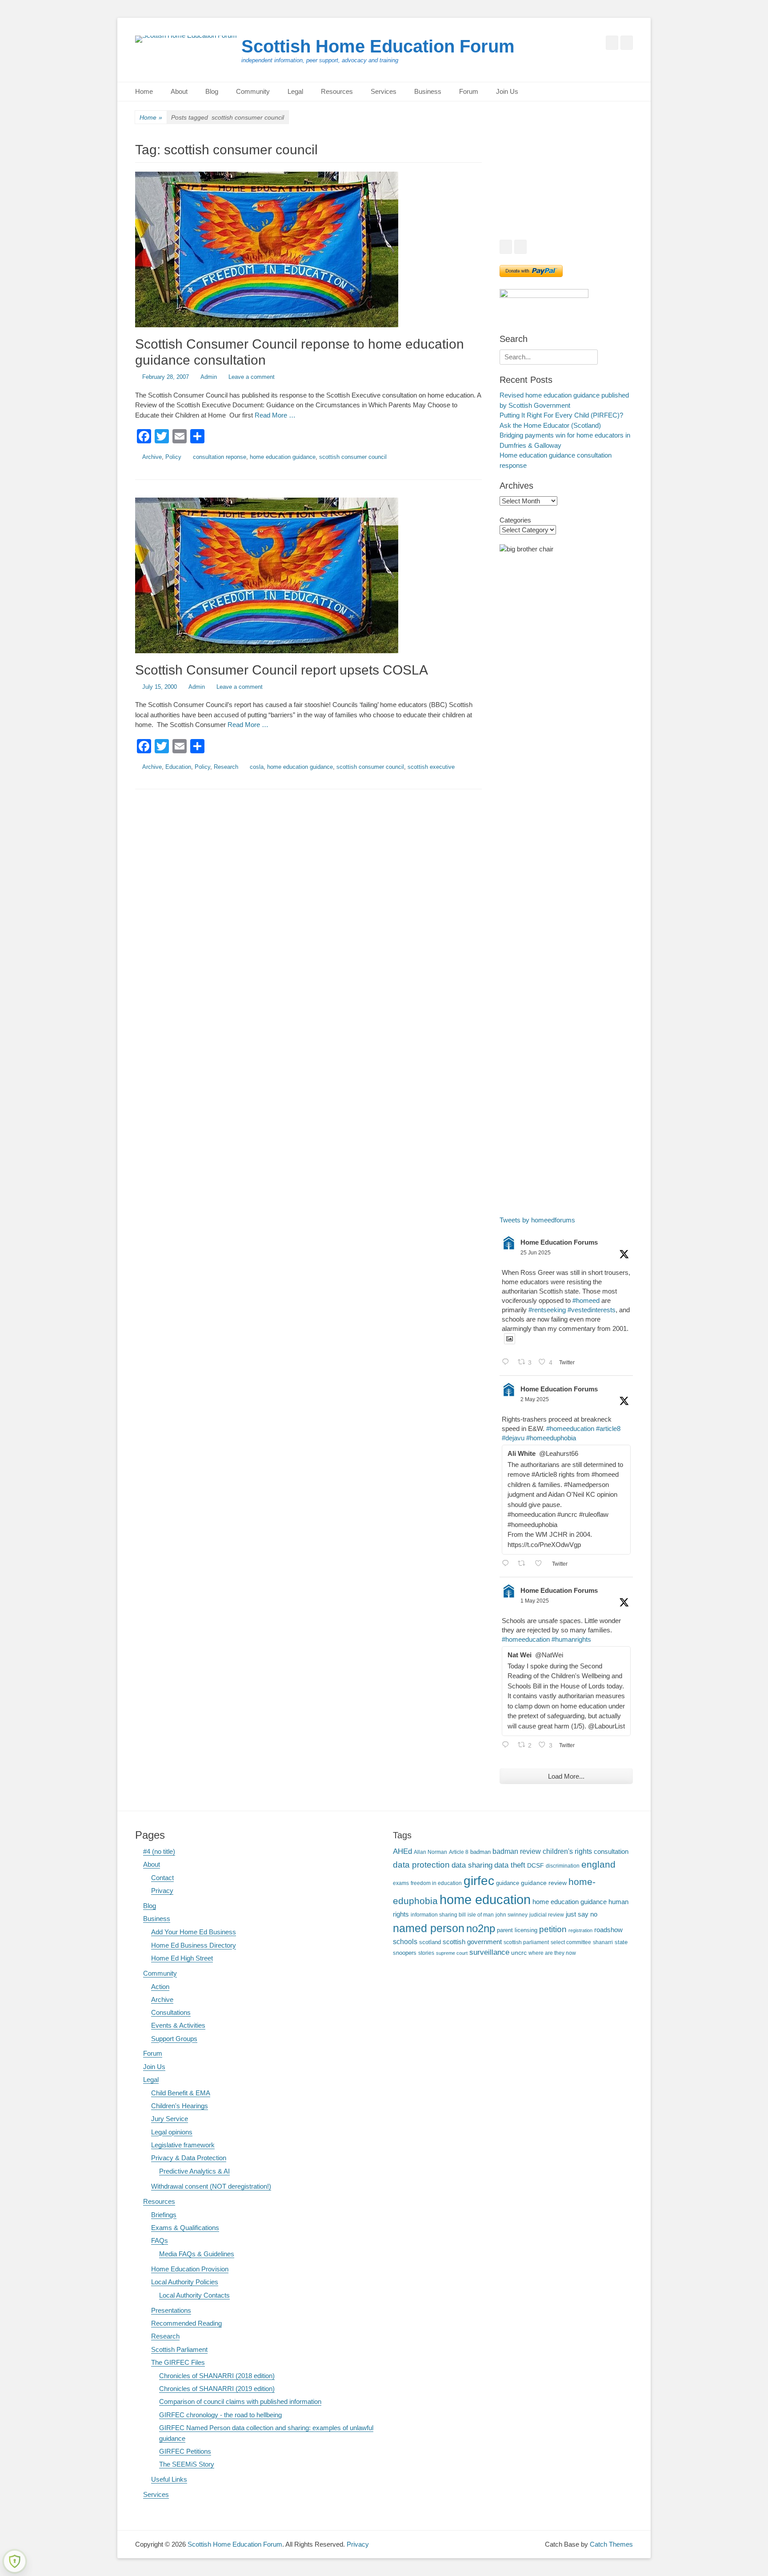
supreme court (452, 1953)
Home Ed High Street (182, 1958)
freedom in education (436, 1883)
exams (401, 1883)
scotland (430, 1942)
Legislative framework (183, 2145)
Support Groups (174, 2039)
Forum (469, 91)
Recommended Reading (186, 2323)
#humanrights (571, 1639)
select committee (571, 1942)
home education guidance (283, 457)
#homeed (586, 1300)
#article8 (608, 1429)
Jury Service (170, 2119)
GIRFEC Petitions (185, 2451)
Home (144, 91)
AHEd (402, 1851)
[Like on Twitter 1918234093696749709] (541, 1564)
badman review (517, 1851)
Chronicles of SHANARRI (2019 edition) (217, 2389)
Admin (209, 377)
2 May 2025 (535, 1399)
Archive (152, 457)
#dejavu (513, 1438)
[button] (513, 186)
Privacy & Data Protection (189, 2158)
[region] (566, 186)
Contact (162, 1878)
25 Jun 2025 (536, 1253)
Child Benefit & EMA (181, 2093)
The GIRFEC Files (178, 2362)
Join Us (507, 91)
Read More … (275, 415)
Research (226, 767)
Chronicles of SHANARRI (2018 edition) (217, 2376)
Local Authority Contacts (194, 2295)
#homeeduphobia (551, 1438)
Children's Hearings (180, 2106)
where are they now (552, 1953)
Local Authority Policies (185, 2282)
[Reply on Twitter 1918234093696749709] (508, 1564)
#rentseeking (547, 1310)
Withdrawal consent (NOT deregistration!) (211, 2186)
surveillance (489, 1952)
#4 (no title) (159, 1851)
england (598, 1864)
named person (429, 1928)
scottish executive (431, 767)
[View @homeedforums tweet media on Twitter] (510, 1339)
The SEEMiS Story (187, 2464)
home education (485, 1899)
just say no (582, 1914)
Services (384, 91)
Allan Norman (430, 1852)
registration (580, 1930)
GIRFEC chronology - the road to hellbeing (220, 2415)
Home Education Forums (559, 1242)
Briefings (164, 2215)
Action (160, 1987)
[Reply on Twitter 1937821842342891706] (508, 1363)
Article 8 (459, 1852)
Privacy (162, 1891)
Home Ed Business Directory (194, 1945)
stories (426, 1953)
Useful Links (169, 2479)
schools (405, 1942)
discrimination (563, 1866)
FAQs (160, 2240)
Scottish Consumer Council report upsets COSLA (282, 670)
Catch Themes (611, 2544)
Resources (337, 91)
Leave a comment (252, 377)
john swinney (512, 1915)
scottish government (472, 1942)
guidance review (544, 1883)
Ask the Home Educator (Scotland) (550, 425)
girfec (479, 1881)
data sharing (472, 1865)
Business (428, 91)
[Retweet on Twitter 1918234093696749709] (524, 1564)
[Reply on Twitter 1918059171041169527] (508, 1746)
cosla (257, 767)
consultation (611, 1852)
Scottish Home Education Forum (378, 46)
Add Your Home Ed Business (194, 1932)
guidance (508, 1883)
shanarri (603, 1942)
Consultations (171, 2012)
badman (480, 1852)
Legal (295, 91)
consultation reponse (220, 457)
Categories (515, 520)
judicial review (547, 1915)
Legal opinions (172, 2132)
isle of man (481, 1915)
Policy (173, 457)
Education (178, 767)
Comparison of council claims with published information (240, 2401)
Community (253, 91)
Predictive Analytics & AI (194, 2171)
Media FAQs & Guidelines (197, 2254)
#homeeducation (570, 1429)
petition (553, 1929)
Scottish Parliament (179, 2349)
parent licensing (517, 1930)
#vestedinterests (592, 1310)
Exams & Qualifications (185, 2228)
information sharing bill (438, 1915)
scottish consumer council (353, 457)
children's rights (567, 1851)
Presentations (171, 2310)
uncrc (519, 1953)
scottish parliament (526, 1942)
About (179, 91)
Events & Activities (178, 2025)
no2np (481, 1928)
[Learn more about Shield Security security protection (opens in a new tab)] (15, 2561)
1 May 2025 (535, 1601)
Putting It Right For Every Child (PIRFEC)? (561, 415)
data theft (510, 1865)
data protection (421, 1865)
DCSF (536, 1865)
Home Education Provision (190, 2269)
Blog (212, 91)
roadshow (608, 1930)
